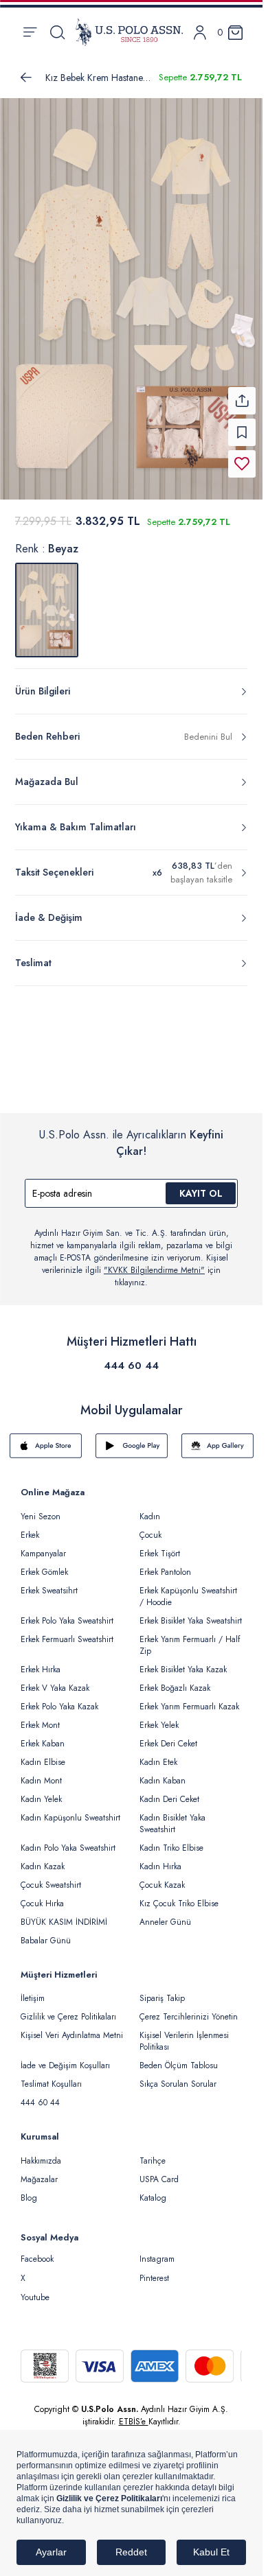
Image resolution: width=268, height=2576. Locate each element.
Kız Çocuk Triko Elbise (179, 1895)
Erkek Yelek (159, 1717)
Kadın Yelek (41, 1791)
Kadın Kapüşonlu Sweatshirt (70, 1810)
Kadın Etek (158, 1754)
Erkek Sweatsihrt (49, 1582)
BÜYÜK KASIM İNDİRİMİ (64, 1914)
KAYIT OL (201, 1185)
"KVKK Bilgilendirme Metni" (154, 1262)
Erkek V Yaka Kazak (55, 1680)
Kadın (150, 1508)
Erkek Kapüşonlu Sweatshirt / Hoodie (188, 1588)
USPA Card (159, 2171)
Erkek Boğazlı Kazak (175, 1680)
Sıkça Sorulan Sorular (178, 2076)
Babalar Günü (46, 1932)
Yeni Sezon (41, 1508)
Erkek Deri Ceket (168, 1735)
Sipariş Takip (162, 1990)
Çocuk (150, 1527)
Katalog (153, 2190)
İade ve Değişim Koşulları (65, 2057)
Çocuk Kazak (162, 1877)
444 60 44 (131, 1357)
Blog (29, 2190)
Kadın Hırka (160, 1858)
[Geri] (26, 78)
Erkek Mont (40, 1717)
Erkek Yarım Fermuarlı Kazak (189, 1698)
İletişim (33, 1990)
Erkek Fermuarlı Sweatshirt (67, 1631)
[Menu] (30, 32)
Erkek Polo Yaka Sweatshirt (67, 1613)
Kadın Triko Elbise (171, 1840)
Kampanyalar (43, 1545)
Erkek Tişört (160, 1545)
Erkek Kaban (43, 1735)
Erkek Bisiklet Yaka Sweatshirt (191, 1613)
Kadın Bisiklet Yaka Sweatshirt (172, 1815)
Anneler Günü (165, 1914)
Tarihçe (153, 2153)
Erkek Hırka (41, 1661)
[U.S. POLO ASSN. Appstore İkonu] (46, 1438)
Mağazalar (39, 2171)
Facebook (37, 2251)
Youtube (35, 2289)
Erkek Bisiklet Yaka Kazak (183, 1661)
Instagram (157, 2251)
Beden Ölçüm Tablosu (179, 2057)
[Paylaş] (242, 393)
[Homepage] (129, 32)
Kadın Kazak (43, 1858)
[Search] (57, 32)
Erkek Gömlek (44, 1564)
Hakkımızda (41, 2153)
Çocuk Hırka (42, 1895)
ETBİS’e (134, 2413)
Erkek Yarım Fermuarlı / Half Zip (190, 1637)
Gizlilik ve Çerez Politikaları (68, 2009)
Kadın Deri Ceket (169, 1791)
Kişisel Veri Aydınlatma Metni (72, 2027)
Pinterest (154, 2270)
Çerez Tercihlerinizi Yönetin (189, 2009)
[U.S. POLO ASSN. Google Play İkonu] (132, 1438)
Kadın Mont (41, 1772)
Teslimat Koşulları (51, 2076)
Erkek (30, 1527)
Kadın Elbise (43, 1754)
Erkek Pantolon (165, 1564)
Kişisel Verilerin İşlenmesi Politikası (184, 2033)
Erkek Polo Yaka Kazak (59, 1698)
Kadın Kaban (163, 1772)
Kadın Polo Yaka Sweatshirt (68, 1840)
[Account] (200, 33)
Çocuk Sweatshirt (51, 1877)
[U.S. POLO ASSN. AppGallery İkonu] (217, 1438)
